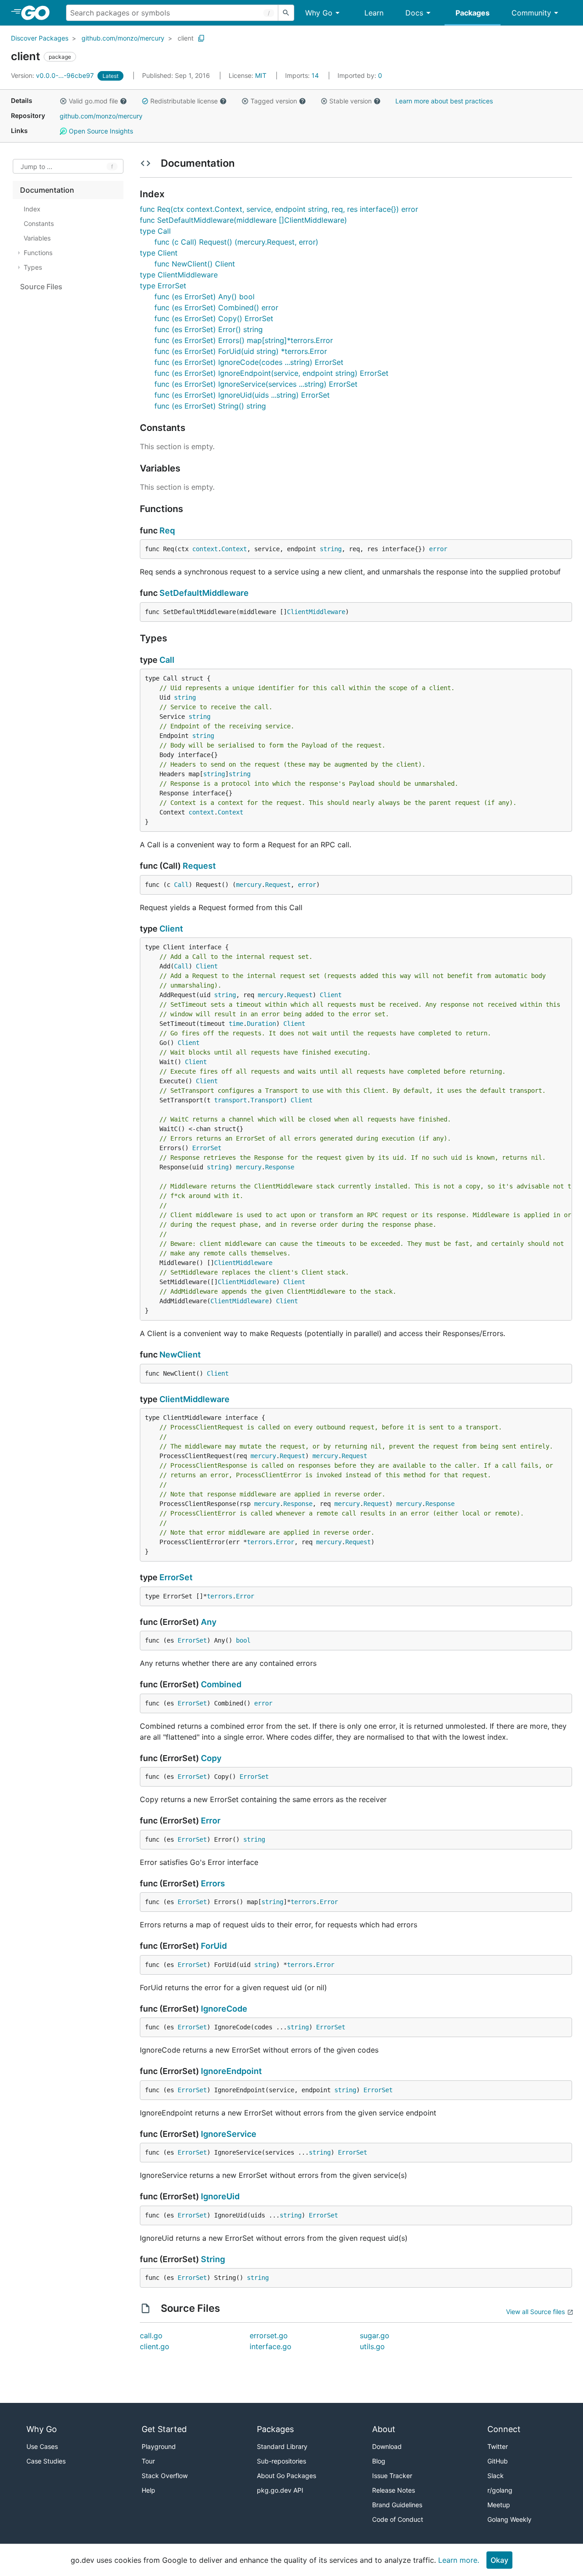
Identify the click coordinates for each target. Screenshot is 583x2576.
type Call (155, 231)
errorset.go (269, 2335)
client (186, 38)
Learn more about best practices (444, 101)
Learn (374, 13)
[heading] (38, 13)
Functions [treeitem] (38, 253)
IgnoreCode (224, 2009)
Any (209, 1622)
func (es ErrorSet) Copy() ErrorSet (214, 318)
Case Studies (46, 2461)
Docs (414, 13)
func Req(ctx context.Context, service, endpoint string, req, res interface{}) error (279, 209)
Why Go (319, 13)
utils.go (372, 2346)
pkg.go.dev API (280, 2490)
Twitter (498, 2446)
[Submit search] (286, 13)
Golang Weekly (509, 2519)
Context (234, 549)
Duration (261, 1024)
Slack (496, 2476)
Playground (159, 2446)
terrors (260, 1542)
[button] (63, 101)
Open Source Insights (100, 131)
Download (387, 2446)
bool (243, 1640)
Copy (211, 1758)
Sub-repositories (281, 2461)
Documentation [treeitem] (47, 190)
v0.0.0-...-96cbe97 (53, 75)
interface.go (271, 2346)
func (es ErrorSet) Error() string (209, 329)
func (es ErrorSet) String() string (210, 406)
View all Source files (535, 2312)
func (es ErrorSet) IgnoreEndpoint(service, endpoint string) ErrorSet (271, 373)
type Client (159, 253)
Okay (499, 2560)
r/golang (500, 2490)
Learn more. (459, 2560)
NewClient (180, 1355)
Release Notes (394, 2490)
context (205, 549)
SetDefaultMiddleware (204, 593)
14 (303, 75)
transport (230, 1100)
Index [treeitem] (32, 209)
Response (280, 1167)
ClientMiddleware (316, 612)
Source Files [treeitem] (41, 287)
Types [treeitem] (33, 267)
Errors (213, 1883)
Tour (148, 2461)
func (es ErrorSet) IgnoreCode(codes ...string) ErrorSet (249, 362)
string (331, 549)
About (384, 2429)
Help (148, 2490)
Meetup (499, 2505)
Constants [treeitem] (39, 223)
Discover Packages (40, 38)
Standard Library (282, 2446)
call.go (151, 2335)
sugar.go (375, 2335)
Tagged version (274, 101)
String (213, 2259)
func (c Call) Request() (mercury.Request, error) (236, 242)
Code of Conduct (398, 2519)
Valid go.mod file (93, 101)
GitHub (498, 2461)
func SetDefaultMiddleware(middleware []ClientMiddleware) (243, 220)
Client (171, 929)
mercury (249, 885)
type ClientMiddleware (179, 275)
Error (285, 1542)
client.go (155, 2346)
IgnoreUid (220, 2196)
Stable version (350, 101)
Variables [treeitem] (37, 238)
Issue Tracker (392, 2476)
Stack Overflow (165, 2476)
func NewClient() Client (195, 264)
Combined (221, 1684)
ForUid (214, 1946)
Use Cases (42, 2446)
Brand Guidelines (397, 2505)
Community (531, 13)
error (438, 549)
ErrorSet (207, 1148)
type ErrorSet (163, 286)
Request (199, 866)
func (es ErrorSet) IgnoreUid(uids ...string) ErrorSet (242, 395)
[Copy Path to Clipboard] (201, 38)
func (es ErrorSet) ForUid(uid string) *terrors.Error (241, 351)
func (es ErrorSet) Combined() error (216, 307)
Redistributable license (184, 101)
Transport (267, 1100)
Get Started (164, 2429)
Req (167, 530)
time (236, 1024)
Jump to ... (36, 166)
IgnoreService (229, 2134)
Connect (504, 2429)
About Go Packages (286, 2476)
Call (167, 660)
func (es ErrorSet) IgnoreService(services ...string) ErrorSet (256, 384)
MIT (261, 75)
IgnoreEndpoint (231, 2071)
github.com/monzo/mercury (123, 38)
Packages (473, 13)
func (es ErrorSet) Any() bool (205, 297)
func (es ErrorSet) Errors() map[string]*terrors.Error (244, 340)
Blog (379, 2461)
